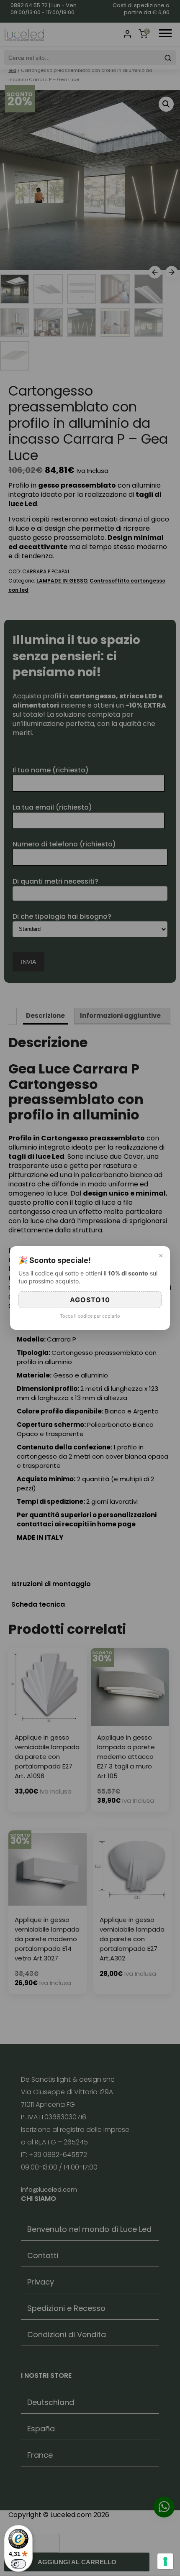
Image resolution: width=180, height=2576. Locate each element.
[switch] (18, 2564)
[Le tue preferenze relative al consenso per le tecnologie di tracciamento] (165, 2561)
